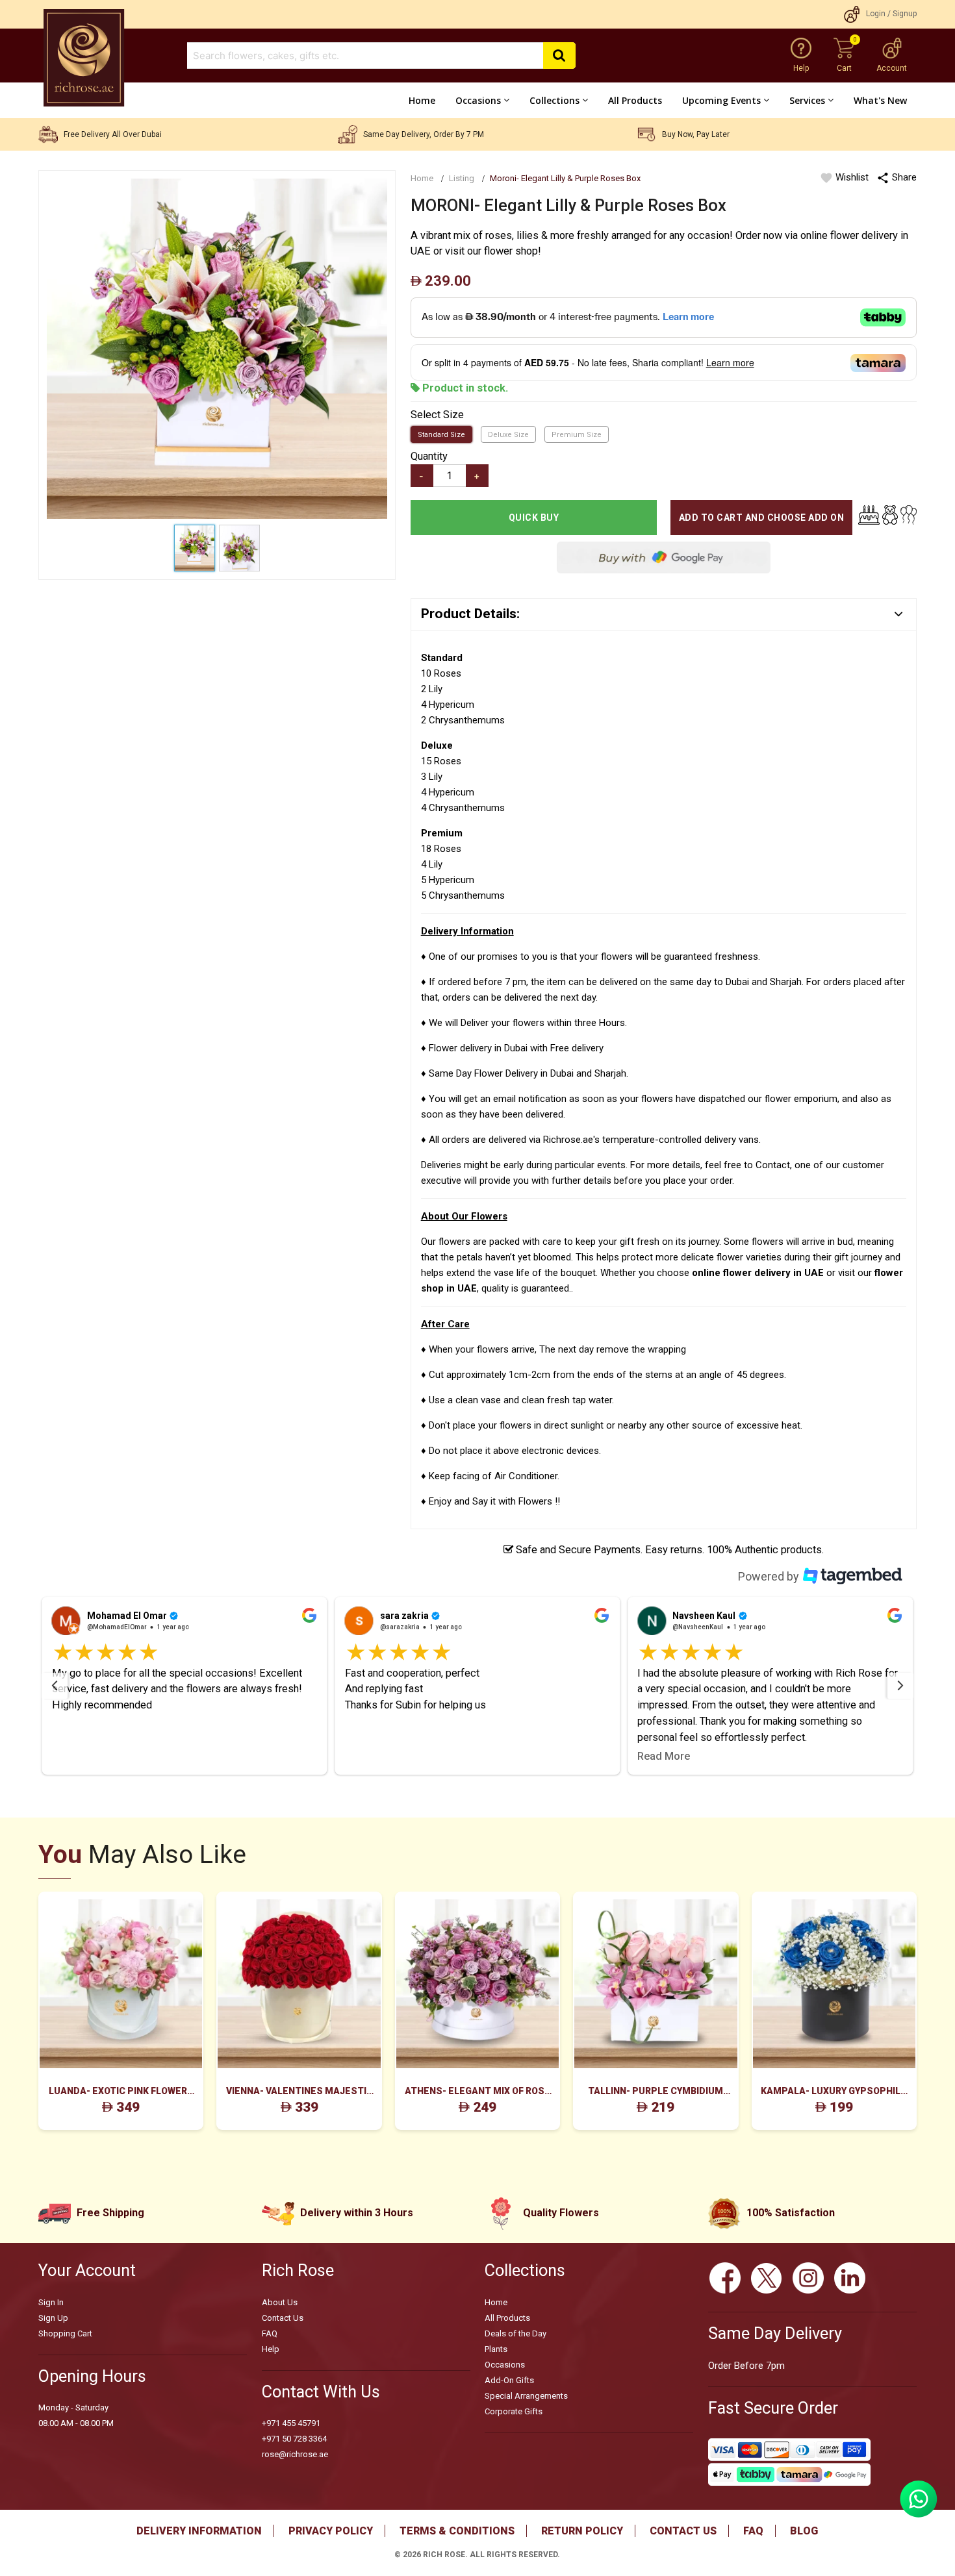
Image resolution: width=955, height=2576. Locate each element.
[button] (185, 1686)
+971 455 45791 (291, 2423)
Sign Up (53, 2318)
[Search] (559, 56)
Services (807, 100)
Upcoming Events (721, 100)
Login (876, 14)
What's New (880, 100)
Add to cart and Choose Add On (762, 518)
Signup (905, 14)
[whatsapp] (919, 2514)
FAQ (270, 2333)
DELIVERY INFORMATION (199, 2531)
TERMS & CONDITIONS (457, 2531)
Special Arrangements (526, 2396)
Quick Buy (534, 518)
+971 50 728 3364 (294, 2439)
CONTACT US (683, 2531)
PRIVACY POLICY (331, 2531)
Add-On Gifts (509, 2380)
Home (422, 100)
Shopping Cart (65, 2333)
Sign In (51, 2302)
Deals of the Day (516, 2333)
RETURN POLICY (582, 2531)
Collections (554, 100)
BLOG (804, 2531)
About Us (280, 2302)
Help (271, 2349)
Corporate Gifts (514, 2411)
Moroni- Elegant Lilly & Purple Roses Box (565, 178)
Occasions (478, 100)
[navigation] (55, 1686)
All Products (635, 100)
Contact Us (283, 2318)
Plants (496, 2349)
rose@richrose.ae (295, 2454)
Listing (462, 178)
